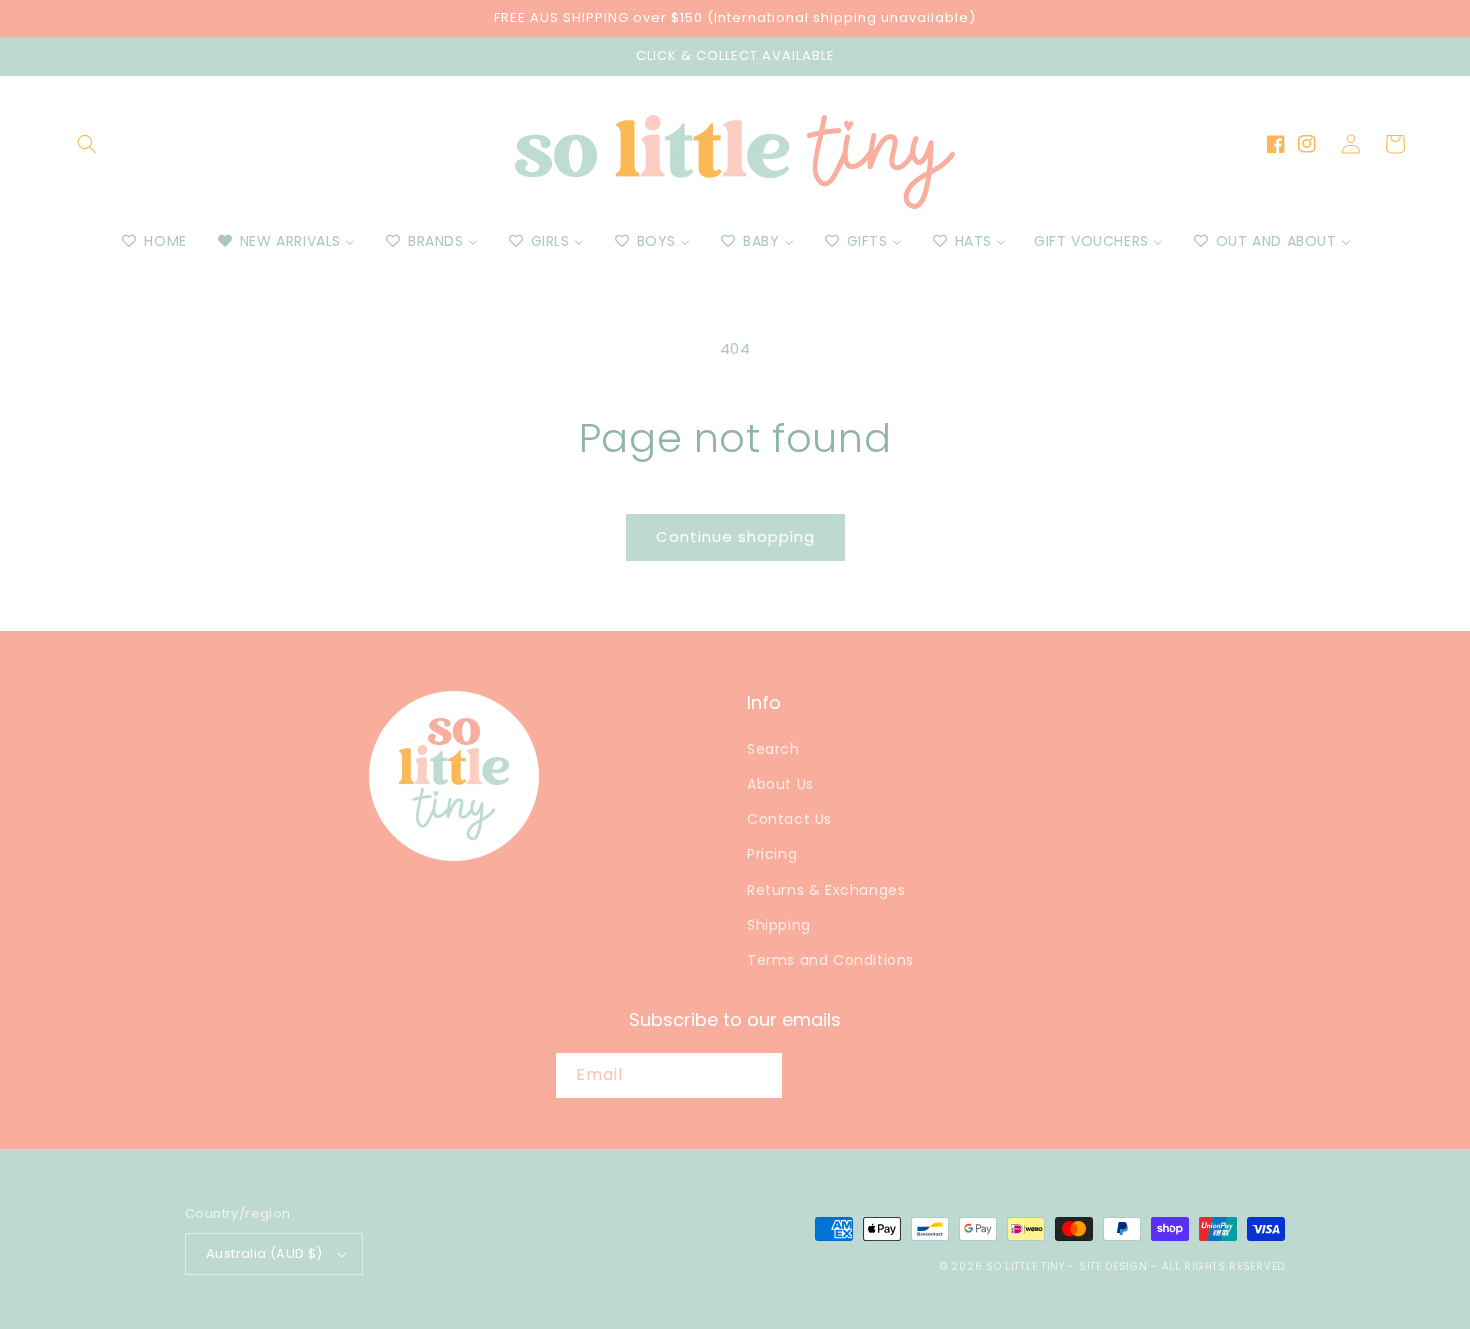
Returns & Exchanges (826, 890)
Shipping (779, 925)
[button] (87, 144)
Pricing (772, 854)
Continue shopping (735, 536)
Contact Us (789, 819)
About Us (780, 784)
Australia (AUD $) (264, 1253)
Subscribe (854, 1074)
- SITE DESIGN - (1114, 1266)
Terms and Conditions (830, 960)
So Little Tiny (1025, 1266)
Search (773, 749)
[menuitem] (152, 241)
